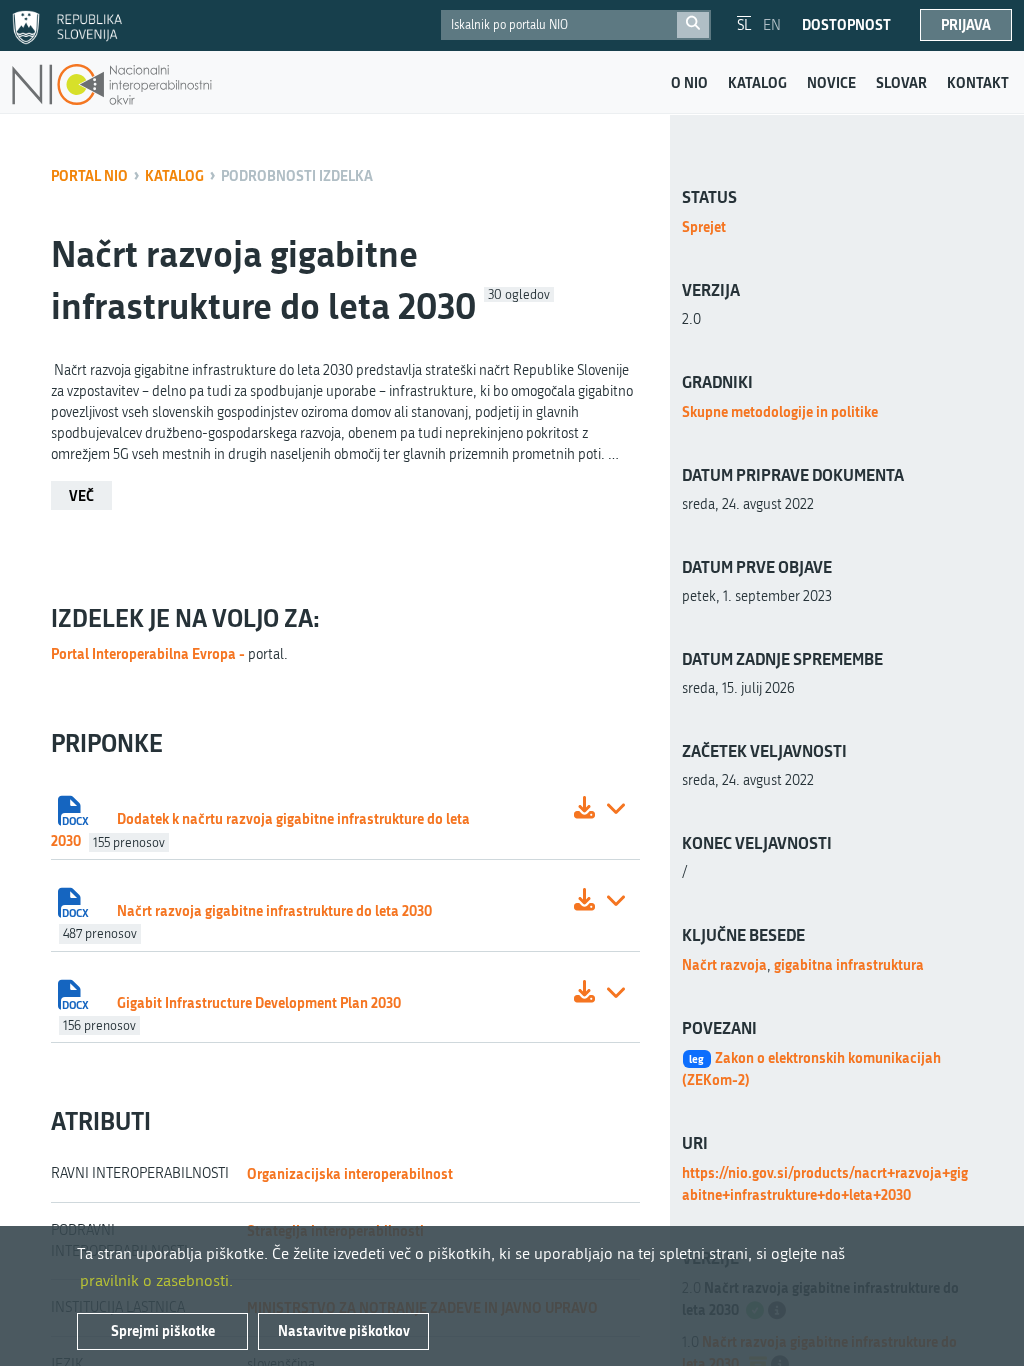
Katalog (757, 83)
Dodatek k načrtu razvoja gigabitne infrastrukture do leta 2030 (260, 829)
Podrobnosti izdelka (297, 175)
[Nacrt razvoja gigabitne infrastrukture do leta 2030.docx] (584, 902)
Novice (831, 83)
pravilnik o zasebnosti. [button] (156, 1280)
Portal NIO (89, 175)
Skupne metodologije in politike (780, 411)
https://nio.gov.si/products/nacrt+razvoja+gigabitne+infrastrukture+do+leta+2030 (825, 1183)
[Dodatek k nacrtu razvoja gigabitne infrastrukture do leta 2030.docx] (584, 810)
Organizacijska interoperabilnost (350, 1173)
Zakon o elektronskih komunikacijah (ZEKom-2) (812, 1068)
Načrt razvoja (724, 964)
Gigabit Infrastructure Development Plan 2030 (259, 1002)
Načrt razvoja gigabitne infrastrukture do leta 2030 (274, 910)
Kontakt (978, 83)
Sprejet (704, 226)
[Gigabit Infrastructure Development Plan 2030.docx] (584, 994)
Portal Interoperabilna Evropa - (149, 653)
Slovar (901, 83)
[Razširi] (616, 810)
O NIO (689, 83)
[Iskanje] (693, 25)
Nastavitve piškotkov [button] (344, 1330)
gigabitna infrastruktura (849, 964)
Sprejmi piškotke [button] (163, 1330)
